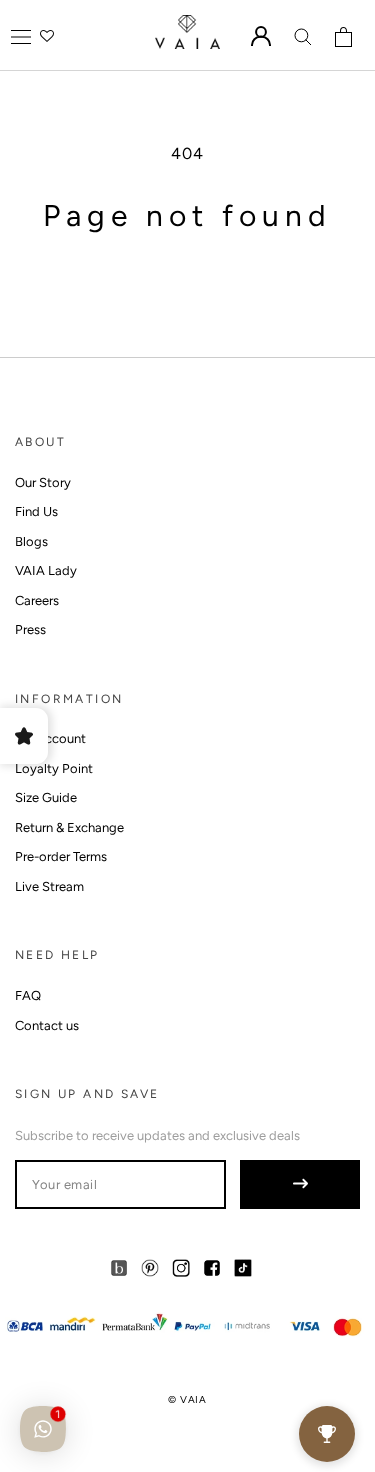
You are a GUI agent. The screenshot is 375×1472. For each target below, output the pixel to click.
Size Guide (46, 797)
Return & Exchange (69, 827)
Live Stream (49, 886)
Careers (37, 600)
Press (30, 629)
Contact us (47, 1025)
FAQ (28, 995)
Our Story (43, 482)
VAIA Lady (46, 570)
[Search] (303, 36)
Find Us (36, 511)
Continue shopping (187, 275)
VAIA (193, 1399)
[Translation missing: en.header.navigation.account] (261, 36)
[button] (21, 36)
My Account (50, 738)
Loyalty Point (54, 768)
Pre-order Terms (61, 856)
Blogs (31, 541)
